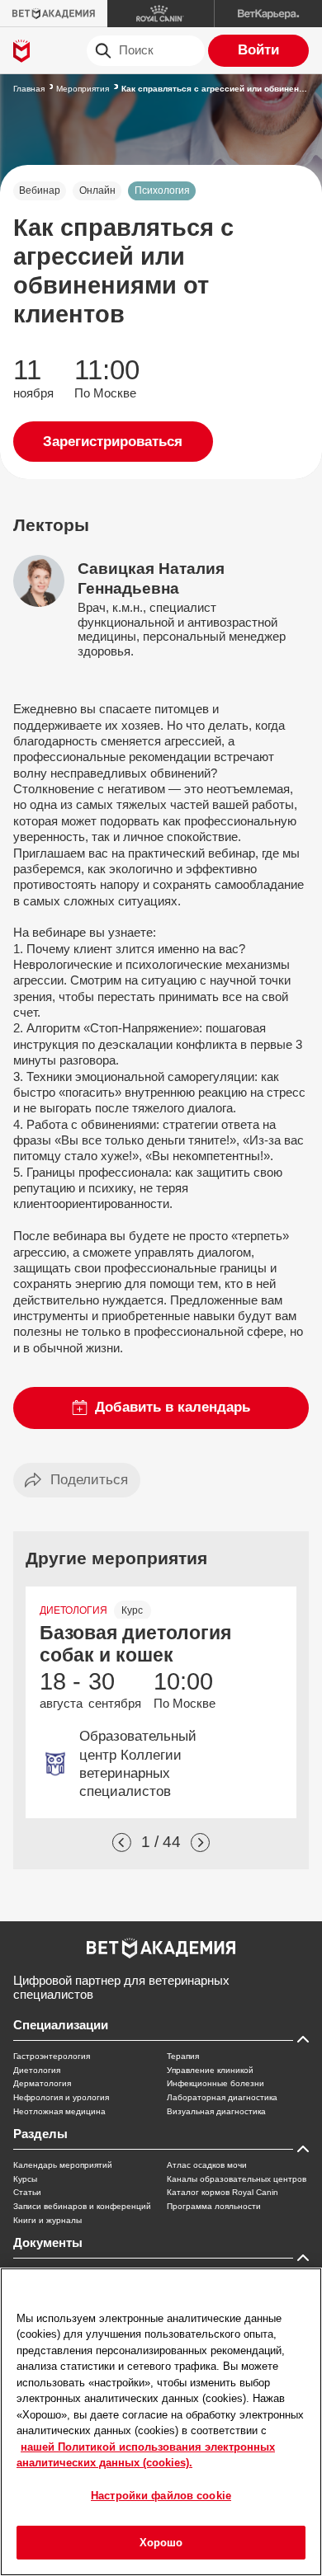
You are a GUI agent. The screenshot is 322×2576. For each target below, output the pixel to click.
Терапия (183, 2056)
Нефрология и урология (61, 2097)
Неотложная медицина (59, 2111)
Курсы (25, 2179)
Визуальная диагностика (216, 2111)
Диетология (37, 2070)
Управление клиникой (210, 2070)
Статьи (27, 2192)
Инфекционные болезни (215, 2083)
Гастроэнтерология (52, 2056)
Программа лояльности (214, 2206)
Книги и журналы (47, 2220)
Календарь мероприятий (63, 2165)
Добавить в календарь (173, 1407)
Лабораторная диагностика (222, 2097)
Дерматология (42, 2083)
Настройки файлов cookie (161, 2496)
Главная (29, 89)
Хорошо (161, 2543)
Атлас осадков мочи (207, 2165)
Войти (258, 50)
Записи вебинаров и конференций (82, 2206)
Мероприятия (83, 89)
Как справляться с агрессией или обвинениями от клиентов (215, 89)
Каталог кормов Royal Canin (223, 2192)
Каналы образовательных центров (237, 2179)
